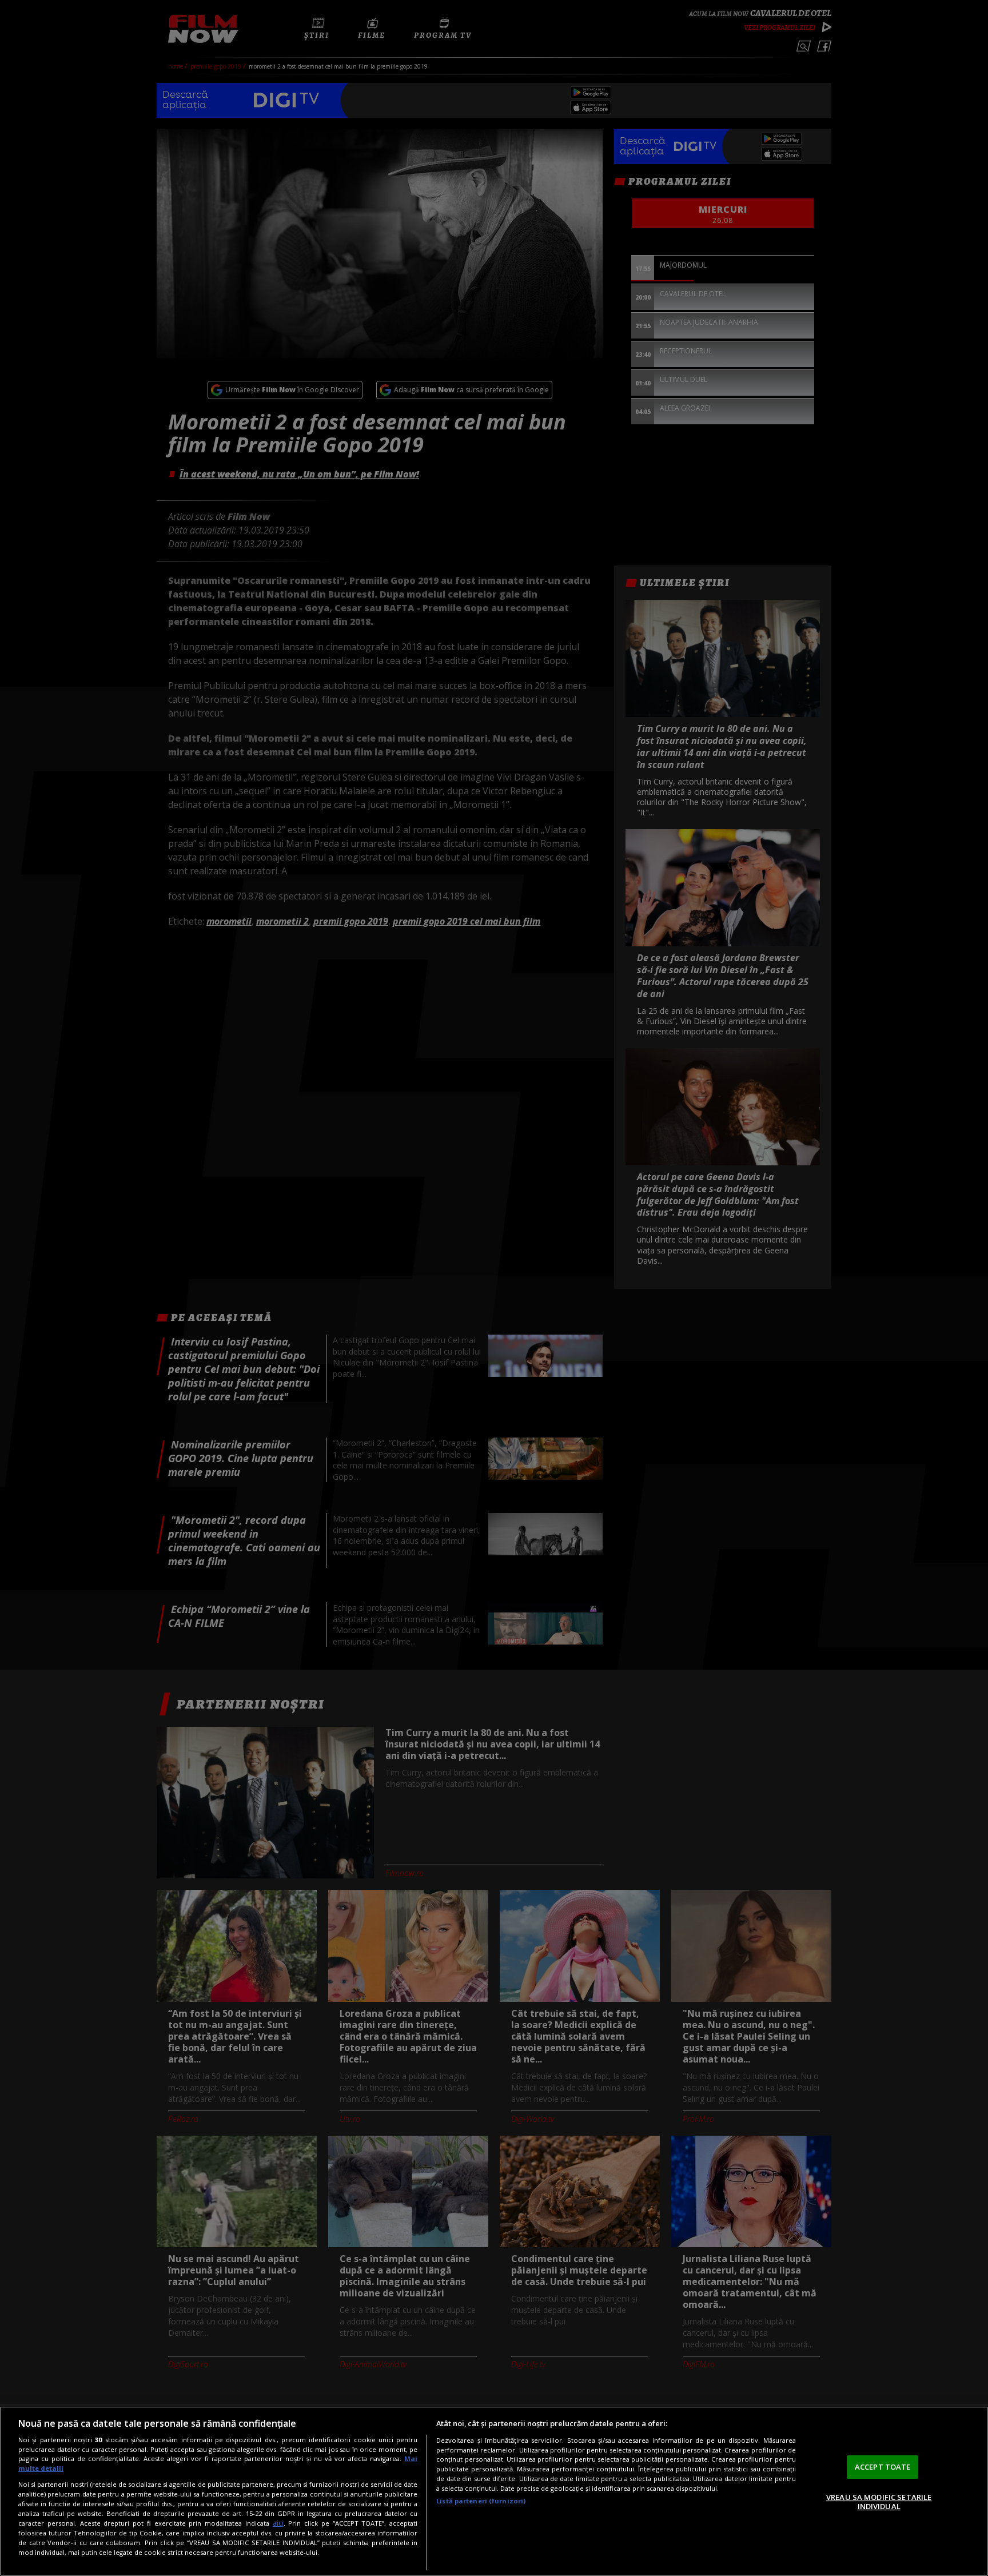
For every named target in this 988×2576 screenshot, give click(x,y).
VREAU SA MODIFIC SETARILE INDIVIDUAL (879, 2502)
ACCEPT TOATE (883, 2467)
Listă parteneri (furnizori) (481, 2501)
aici (278, 2523)
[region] (494, 2491)
